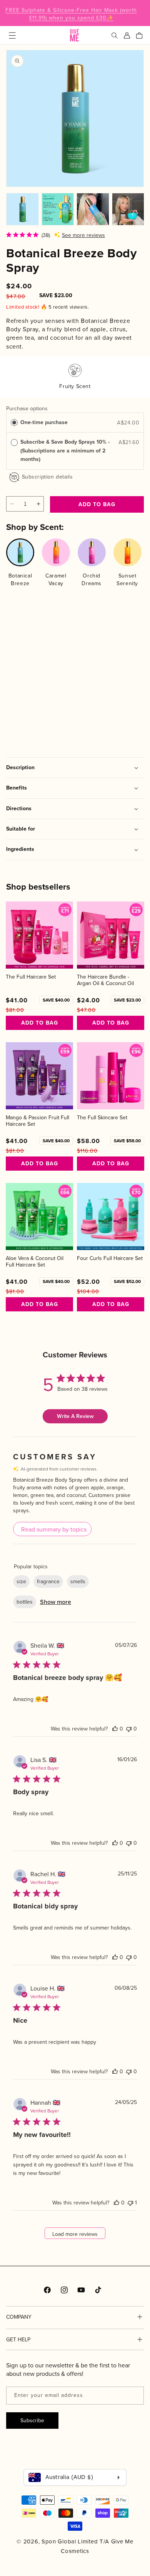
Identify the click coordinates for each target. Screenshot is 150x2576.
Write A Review (75, 1416)
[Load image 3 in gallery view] (93, 209)
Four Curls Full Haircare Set (110, 1258)
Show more (56, 1602)
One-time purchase (44, 422)
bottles (25, 1602)
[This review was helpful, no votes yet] (115, 1729)
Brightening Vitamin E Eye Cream (32, 678)
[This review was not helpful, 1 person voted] (130, 2203)
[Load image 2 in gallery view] (58, 209)
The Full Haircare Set (31, 977)
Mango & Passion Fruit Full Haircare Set (37, 1121)
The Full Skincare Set (102, 1118)
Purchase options (27, 408)
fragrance (48, 1581)
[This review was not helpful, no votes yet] (129, 1729)
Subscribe (32, 2420)
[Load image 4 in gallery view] (128, 209)
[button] (12, 35)
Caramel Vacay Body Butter (86, 678)
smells (78, 1581)
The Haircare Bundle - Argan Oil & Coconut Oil (105, 980)
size (21, 1581)
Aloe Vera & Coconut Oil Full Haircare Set (35, 1262)
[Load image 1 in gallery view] (22, 209)
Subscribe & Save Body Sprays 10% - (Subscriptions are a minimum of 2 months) (65, 451)
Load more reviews (75, 2234)
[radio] (14, 423)
